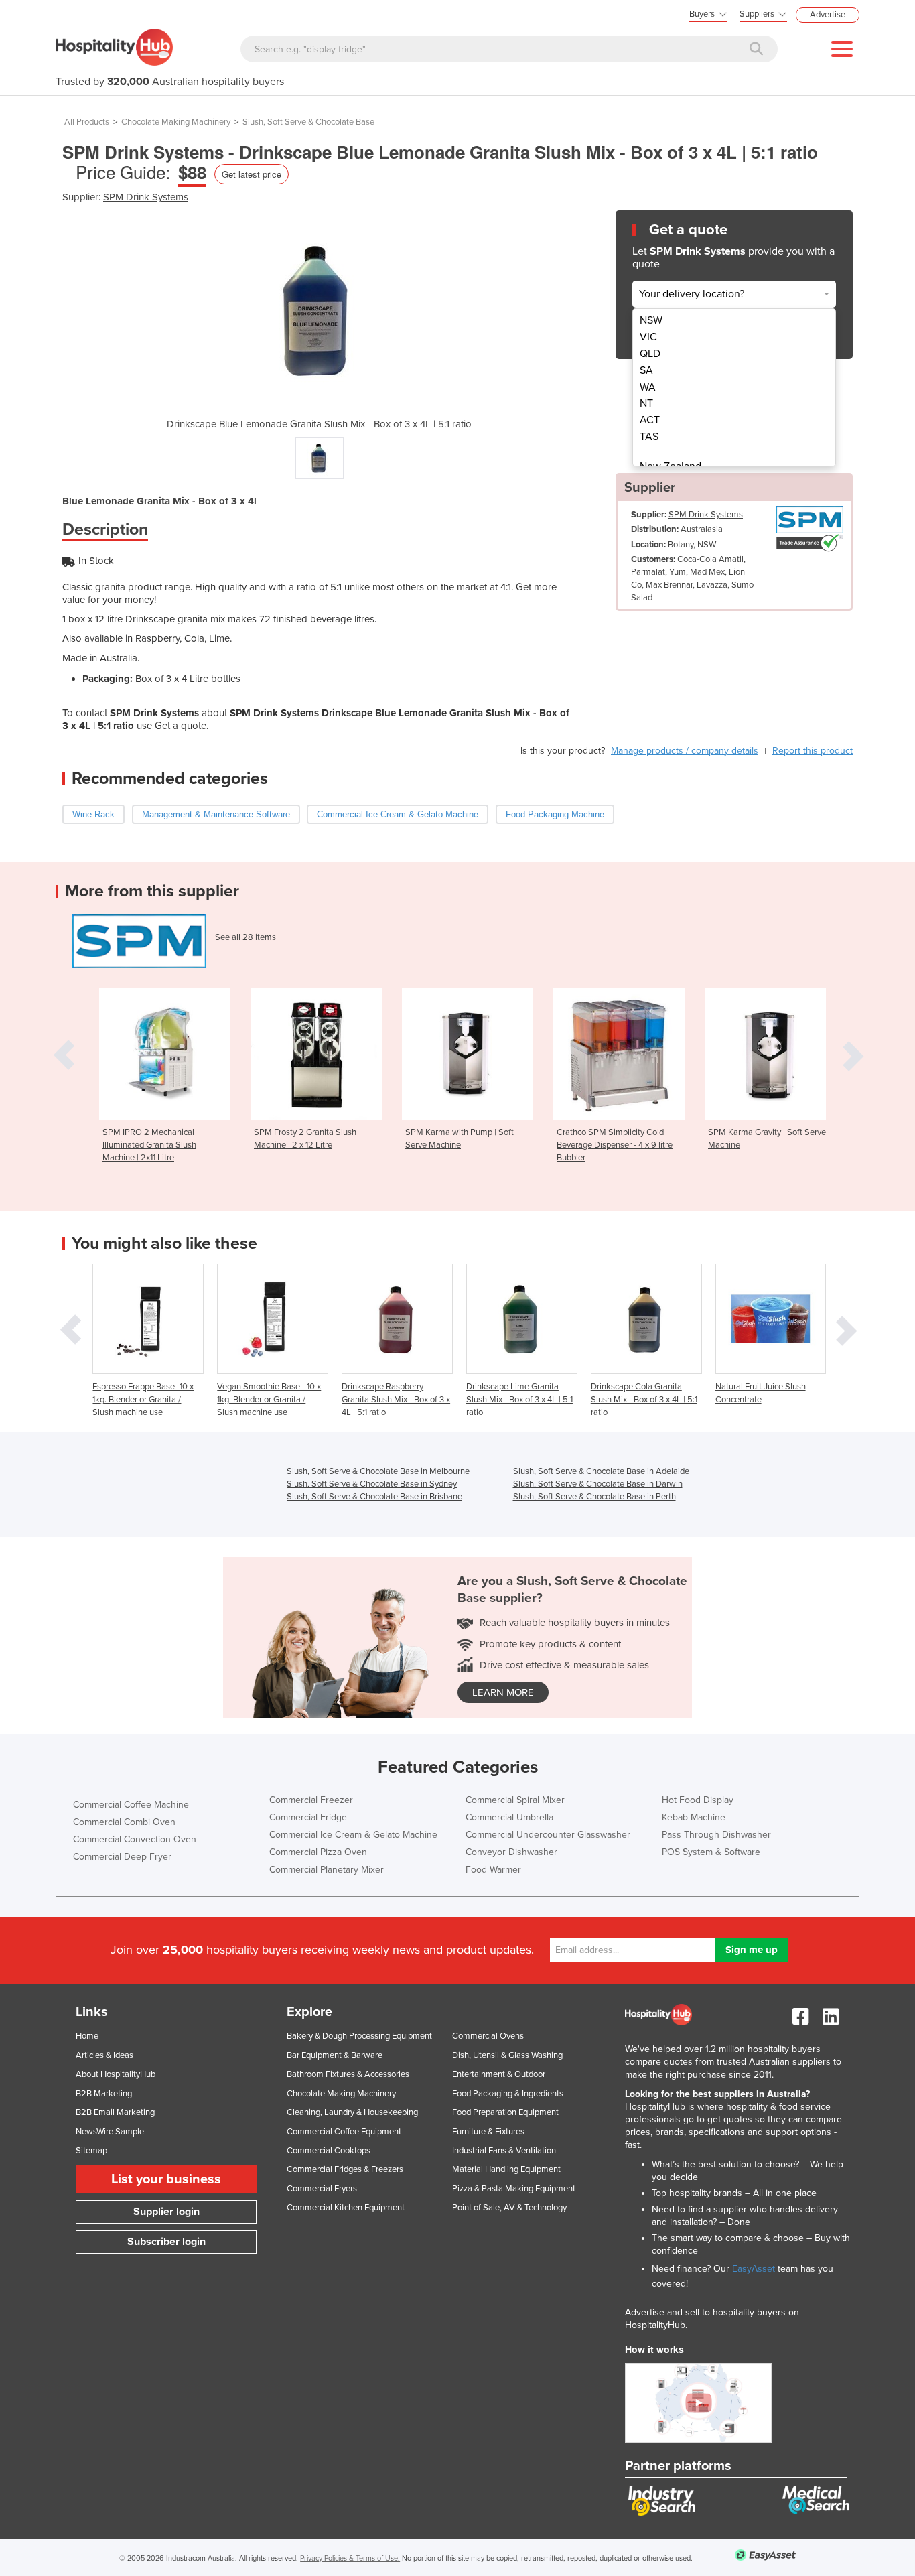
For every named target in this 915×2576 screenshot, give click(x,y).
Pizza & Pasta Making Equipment (514, 2189)
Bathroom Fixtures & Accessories (348, 2074)
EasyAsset (754, 2269)
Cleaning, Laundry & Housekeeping (352, 2112)
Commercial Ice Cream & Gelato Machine (353, 1835)
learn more (503, 1692)
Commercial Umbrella (509, 1817)
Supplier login (166, 2212)
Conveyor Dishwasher (511, 1852)
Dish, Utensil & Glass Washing (507, 2055)
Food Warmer (493, 1870)
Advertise (828, 15)
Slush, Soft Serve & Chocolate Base (308, 122)
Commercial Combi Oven (124, 1822)
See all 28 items (245, 937)
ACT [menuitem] (650, 420)
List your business (166, 2179)
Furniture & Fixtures (488, 2132)
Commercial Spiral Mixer (515, 1800)
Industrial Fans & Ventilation (504, 2151)
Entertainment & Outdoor (499, 2074)
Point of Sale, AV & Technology (509, 2208)
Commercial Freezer (311, 1800)
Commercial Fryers (322, 2189)
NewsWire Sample (110, 2132)
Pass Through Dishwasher (716, 1835)
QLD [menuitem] (650, 354)
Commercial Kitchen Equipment (346, 2208)
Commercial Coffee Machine (131, 1805)
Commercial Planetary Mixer (327, 1870)
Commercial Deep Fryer (122, 1857)
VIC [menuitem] (648, 337)
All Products (87, 122)
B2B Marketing (104, 2094)
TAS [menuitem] (649, 437)
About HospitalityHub (116, 2074)
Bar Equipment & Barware (335, 2055)
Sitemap (91, 2151)
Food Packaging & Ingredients (508, 2094)
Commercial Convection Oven (135, 1839)
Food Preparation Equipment (505, 2112)
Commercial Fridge (308, 1817)
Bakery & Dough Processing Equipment (359, 2036)
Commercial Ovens (488, 2036)
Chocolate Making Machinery (176, 122)
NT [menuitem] (646, 403)
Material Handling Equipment (506, 2169)
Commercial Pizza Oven (318, 1852)
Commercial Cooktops (329, 2151)
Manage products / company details (685, 751)
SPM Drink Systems (146, 197)
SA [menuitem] (646, 370)
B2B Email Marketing (115, 2112)
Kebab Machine (694, 1817)
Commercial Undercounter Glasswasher (548, 1835)
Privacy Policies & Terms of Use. (350, 2558)
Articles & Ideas (104, 2055)
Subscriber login (166, 2242)
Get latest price (252, 174)
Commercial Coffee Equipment (344, 2132)
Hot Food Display (698, 1800)
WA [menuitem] (648, 387)
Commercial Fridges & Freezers (345, 2169)
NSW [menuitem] (651, 320)
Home (87, 2036)
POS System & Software (711, 1852)
